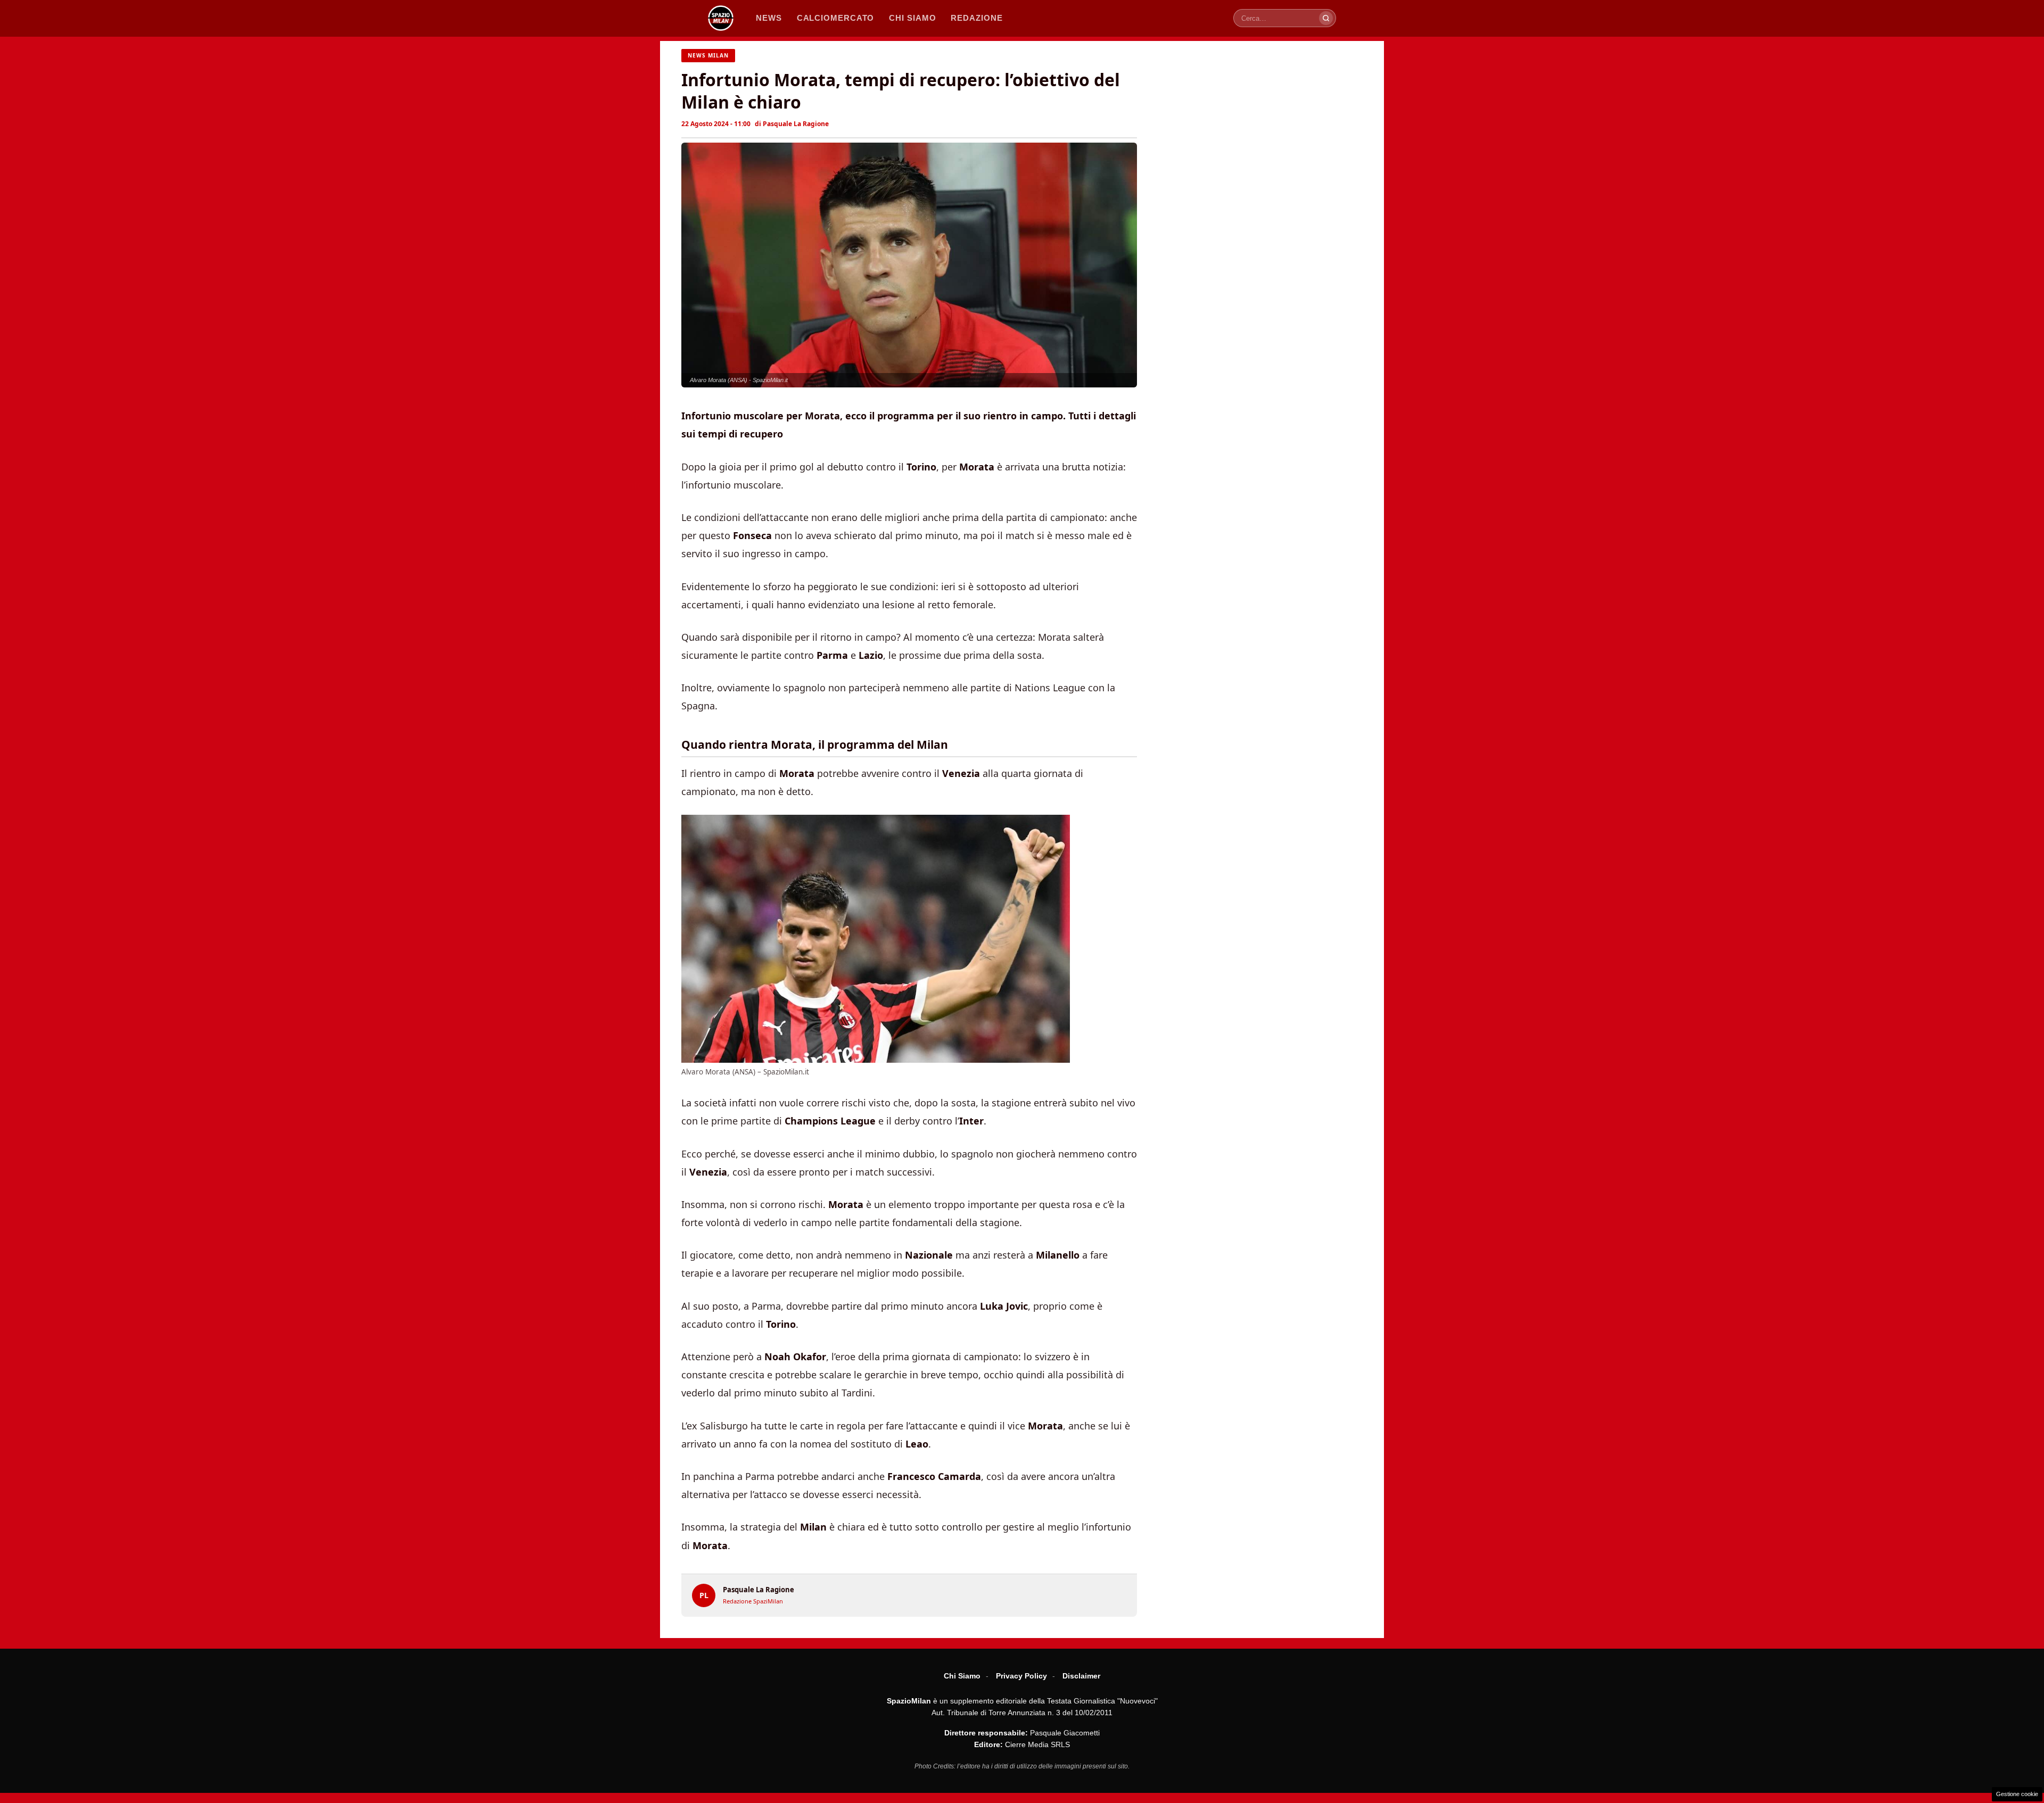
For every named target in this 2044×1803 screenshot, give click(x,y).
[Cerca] (1326, 18)
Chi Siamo (962, 1676)
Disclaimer (1081, 1676)
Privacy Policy (1021, 1676)
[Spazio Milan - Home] (721, 18)
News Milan (708, 55)
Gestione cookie (2017, 1794)
